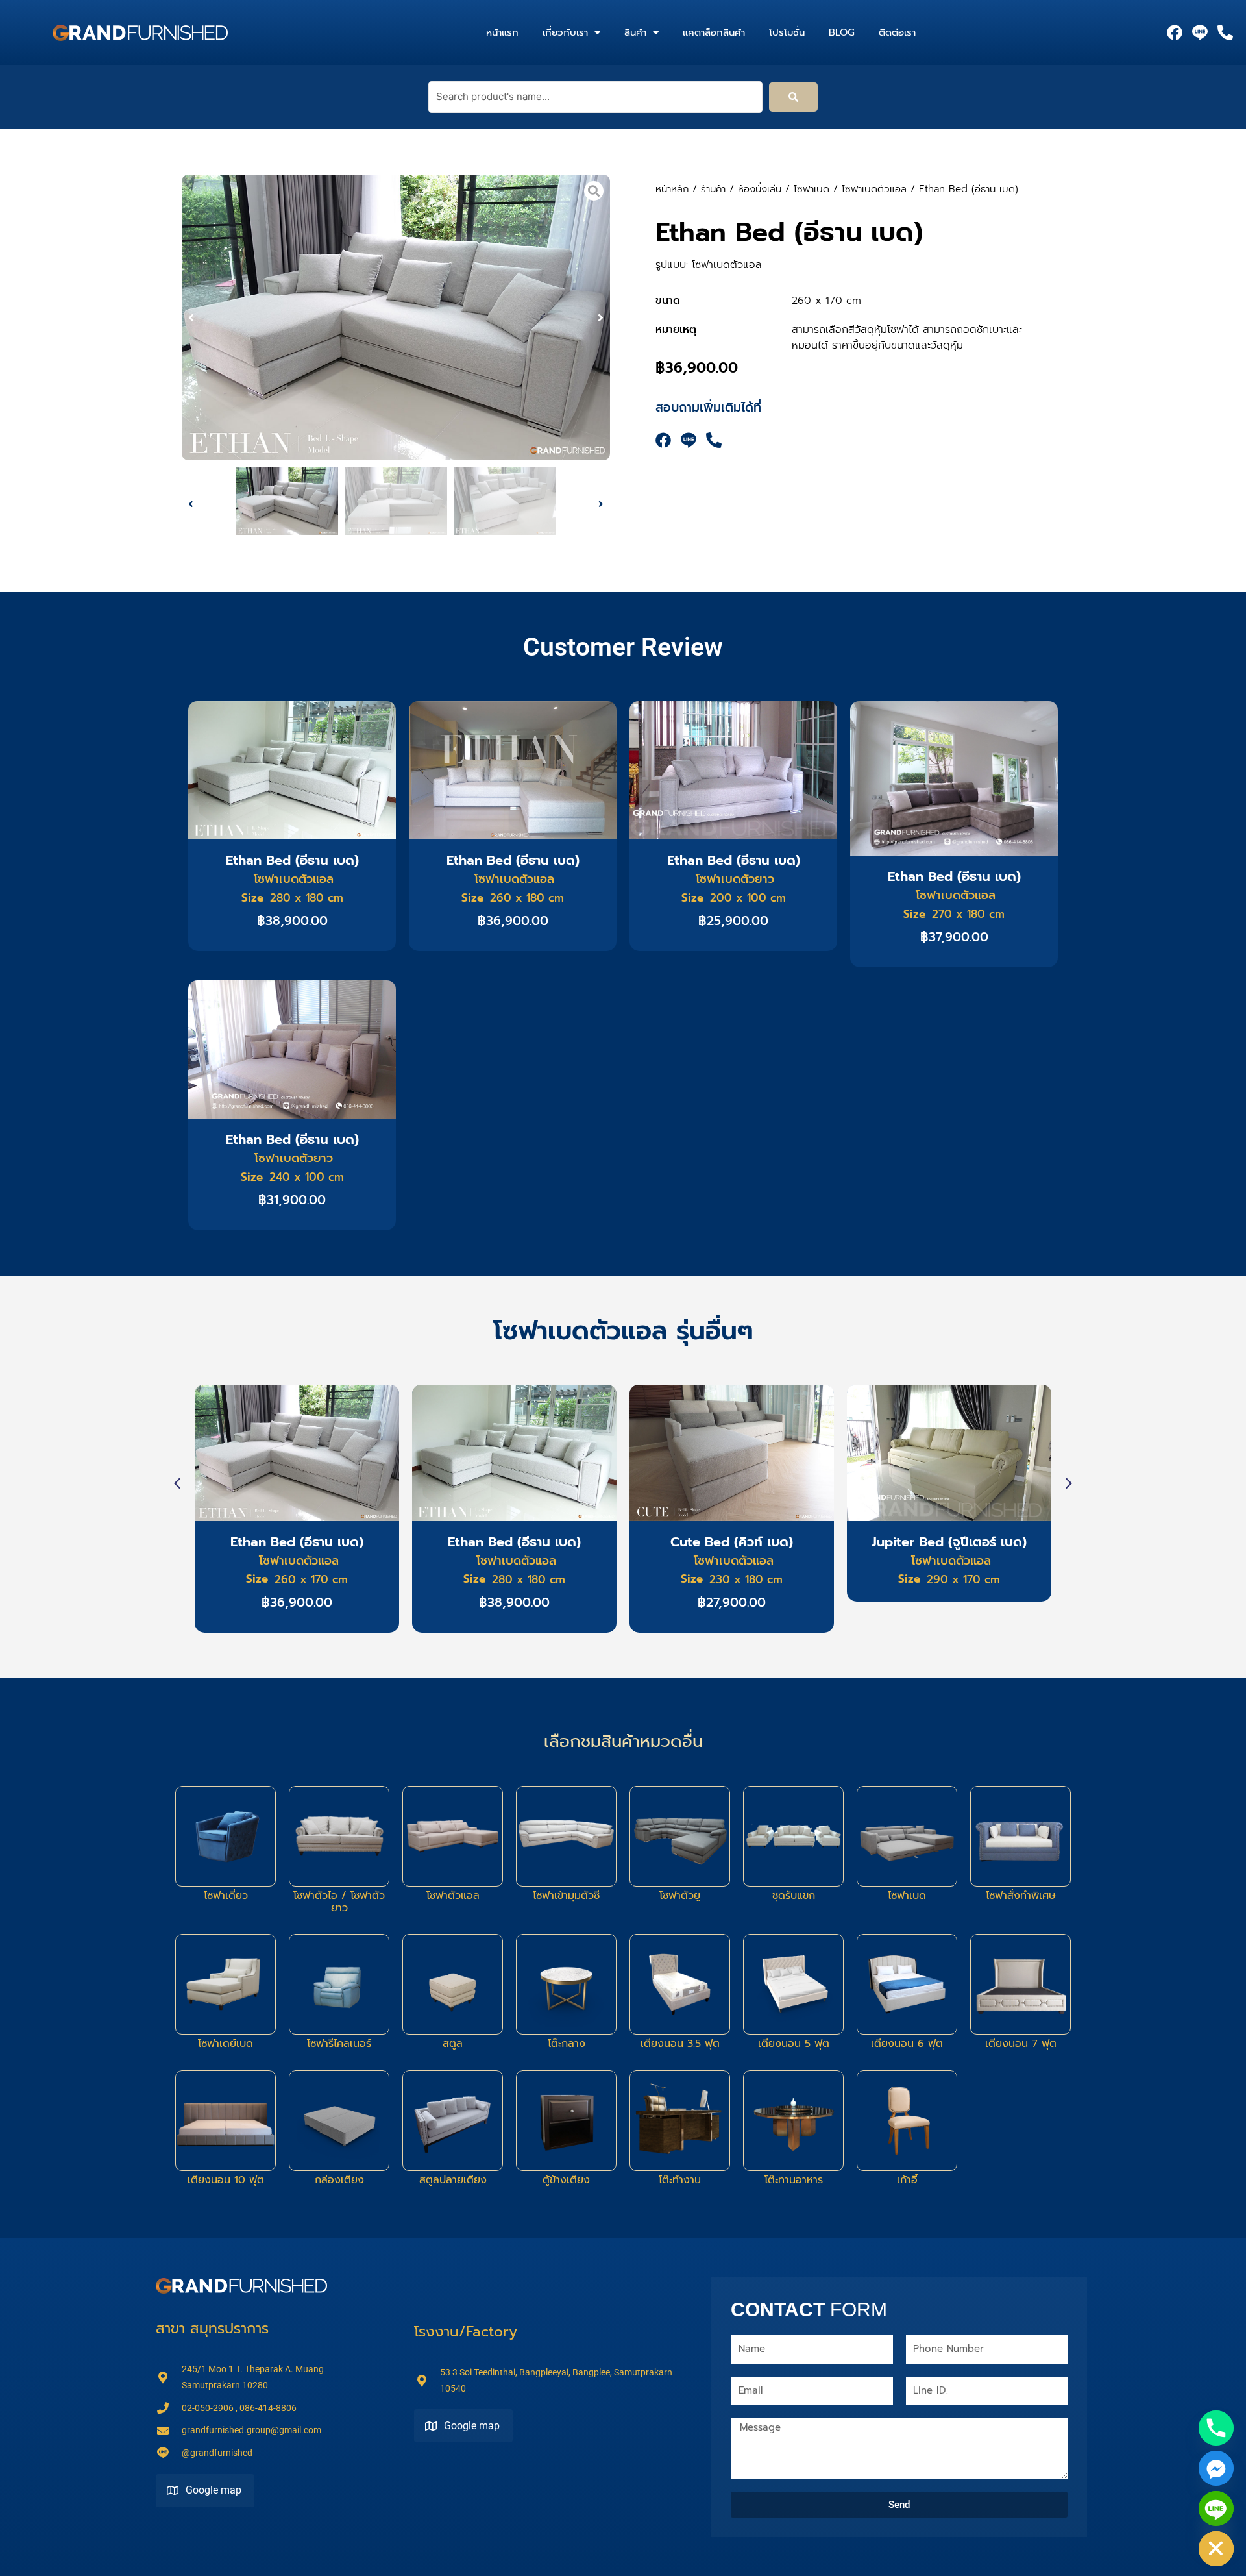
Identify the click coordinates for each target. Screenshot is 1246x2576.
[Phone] (1216, 2428)
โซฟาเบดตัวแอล (874, 189)
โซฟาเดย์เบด (226, 2044)
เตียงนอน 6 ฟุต (907, 2044)
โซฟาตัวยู (680, 1896)
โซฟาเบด (812, 189)
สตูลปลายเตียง (453, 2180)
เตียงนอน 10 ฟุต (226, 2180)
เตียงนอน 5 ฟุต (794, 2044)
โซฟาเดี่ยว (226, 1896)
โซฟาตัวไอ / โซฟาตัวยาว (339, 1902)
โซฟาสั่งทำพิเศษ (1021, 1896)
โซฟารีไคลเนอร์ (339, 2044)
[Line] (1216, 2508)
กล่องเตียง (339, 2180)
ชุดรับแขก (794, 1896)
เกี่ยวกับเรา (565, 32)
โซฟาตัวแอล (453, 1896)
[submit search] (793, 97)
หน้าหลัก (672, 189)
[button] (191, 318)
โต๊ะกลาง (567, 2044)
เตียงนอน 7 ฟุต (1021, 2044)
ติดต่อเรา (897, 32)
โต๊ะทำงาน (680, 2180)
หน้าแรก (502, 32)
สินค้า (635, 32)
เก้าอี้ (907, 2180)
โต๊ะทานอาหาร (794, 2180)
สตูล (453, 2044)
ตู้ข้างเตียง (566, 2180)
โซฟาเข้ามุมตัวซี (566, 1896)
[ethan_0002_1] (396, 317)
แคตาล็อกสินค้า (714, 32)
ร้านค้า (713, 189)
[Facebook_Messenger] (1216, 2468)
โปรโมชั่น (787, 32)
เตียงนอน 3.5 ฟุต (680, 2044)
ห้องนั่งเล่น (760, 189)
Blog (842, 32)
